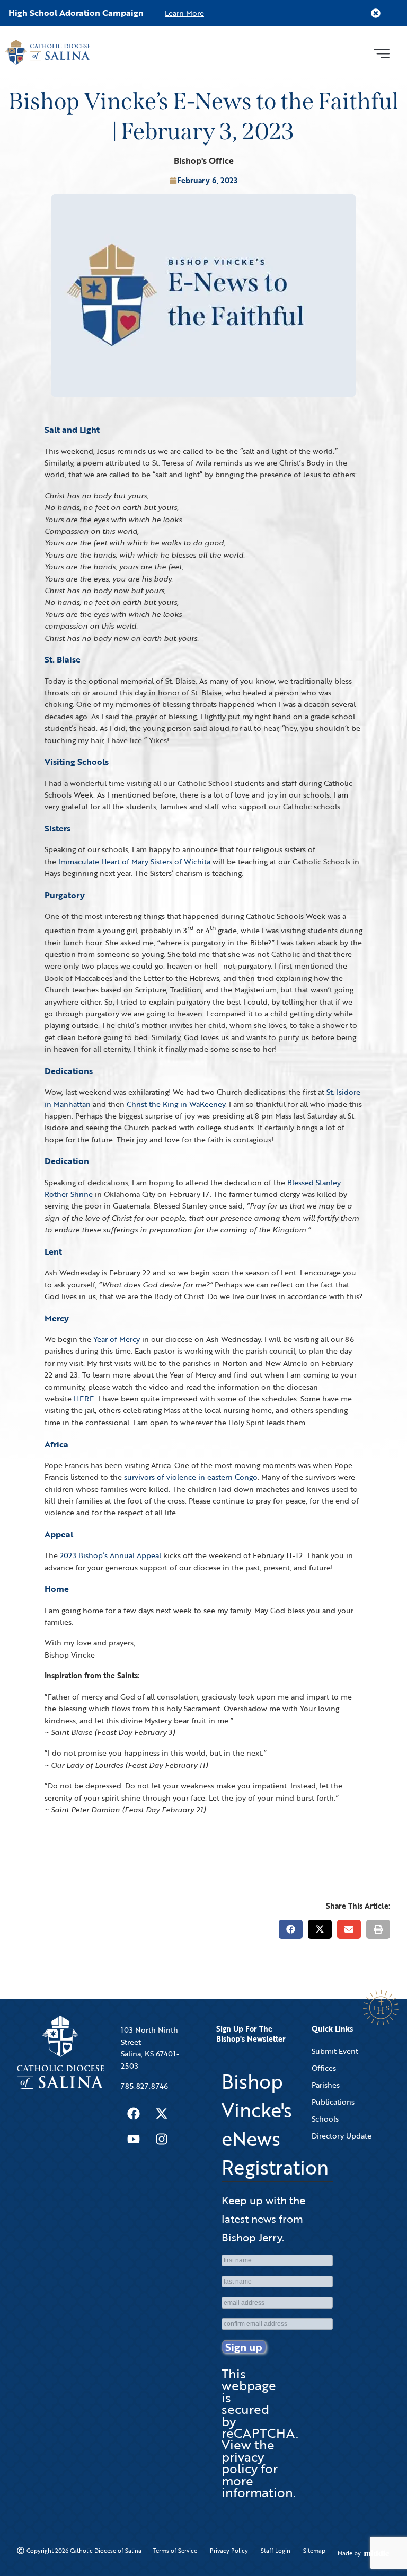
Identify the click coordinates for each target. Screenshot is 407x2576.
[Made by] (377, 2553)
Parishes (326, 2085)
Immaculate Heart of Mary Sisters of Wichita (134, 861)
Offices (324, 2068)
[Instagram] (162, 2139)
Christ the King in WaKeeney (176, 1104)
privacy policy (243, 2462)
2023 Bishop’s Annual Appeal (110, 1555)
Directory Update (342, 2136)
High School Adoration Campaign (76, 13)
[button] (381, 52)
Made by (349, 2553)
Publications (333, 2102)
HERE (84, 1398)
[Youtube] (134, 2139)
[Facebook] (134, 2114)
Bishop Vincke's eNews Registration (275, 2124)
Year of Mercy (117, 1339)
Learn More (184, 13)
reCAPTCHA (259, 2433)
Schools (325, 2119)
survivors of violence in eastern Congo (191, 1477)
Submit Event (335, 2051)
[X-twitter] (162, 2114)
